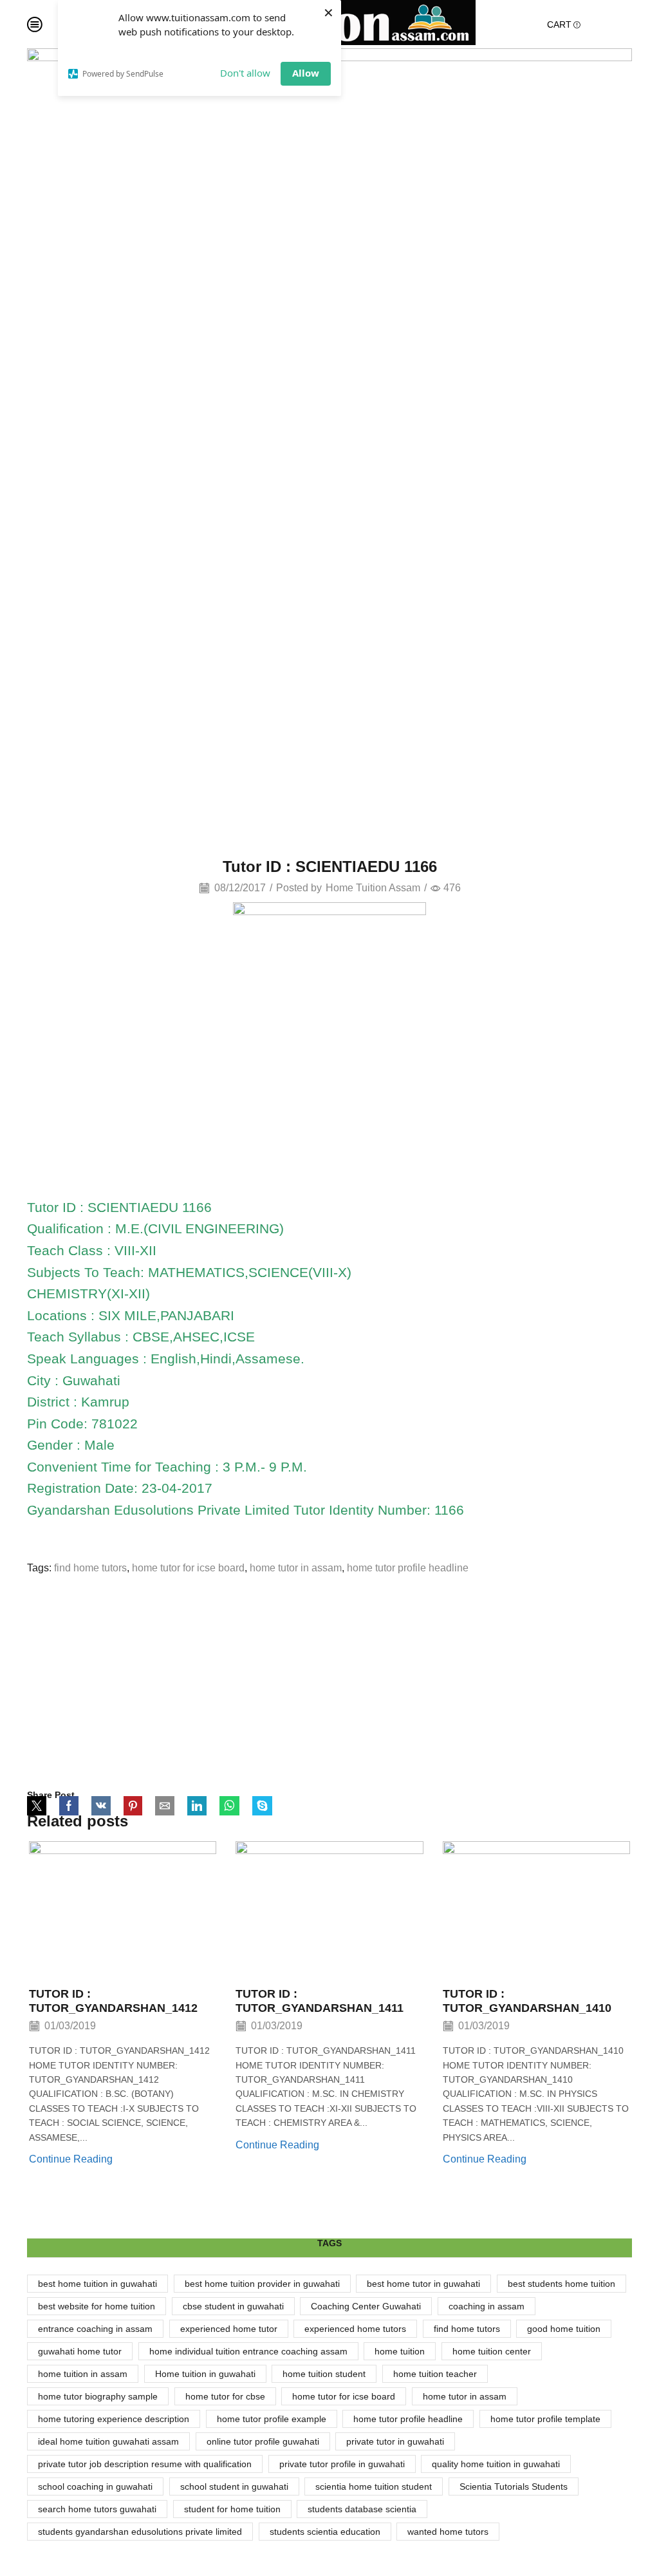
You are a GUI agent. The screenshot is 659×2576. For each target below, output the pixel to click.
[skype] (259, 1807)
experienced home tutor (229, 2329)
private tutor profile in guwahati (342, 2464)
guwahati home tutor (80, 2351)
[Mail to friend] (165, 1807)
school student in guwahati (234, 2486)
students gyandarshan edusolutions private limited (140, 2532)
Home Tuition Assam (373, 888)
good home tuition (564, 2329)
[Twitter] (40, 1807)
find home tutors (90, 1568)
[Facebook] (69, 1807)
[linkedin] (197, 1807)
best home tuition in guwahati (97, 2284)
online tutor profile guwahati (263, 2441)
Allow (306, 73)
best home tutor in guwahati (423, 2284)
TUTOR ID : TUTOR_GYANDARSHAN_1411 (320, 2001)
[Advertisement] (329, 1682)
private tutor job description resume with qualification (145, 2464)
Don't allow (245, 73)
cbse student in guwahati (233, 2306)
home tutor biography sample (98, 2396)
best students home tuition (562, 2284)
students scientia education (325, 2532)
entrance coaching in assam (95, 2329)
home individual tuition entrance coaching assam (248, 2351)
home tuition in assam (83, 2374)
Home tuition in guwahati (205, 2374)
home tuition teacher (435, 2374)
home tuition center (492, 2351)
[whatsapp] (229, 1807)
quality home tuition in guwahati (496, 2464)
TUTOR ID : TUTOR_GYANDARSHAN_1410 (527, 2001)
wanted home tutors (448, 2532)
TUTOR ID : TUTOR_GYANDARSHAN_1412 (113, 2001)
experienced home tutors (355, 2329)
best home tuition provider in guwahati (262, 2284)
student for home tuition (232, 2509)
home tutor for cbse (225, 2396)
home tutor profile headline (408, 1568)
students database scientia (362, 2509)
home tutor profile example (272, 2419)
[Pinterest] (133, 1807)
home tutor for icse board (188, 1568)
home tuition (400, 2351)
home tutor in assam (296, 1568)
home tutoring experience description (114, 2419)
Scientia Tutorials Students (514, 2486)
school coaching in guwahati (95, 2486)
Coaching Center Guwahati (366, 2306)
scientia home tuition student (374, 2486)
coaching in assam (487, 2306)
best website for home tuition (97, 2306)
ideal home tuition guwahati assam (108, 2441)
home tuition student (324, 2374)
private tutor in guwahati (395, 2441)
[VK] (101, 1807)
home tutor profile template (545, 2419)
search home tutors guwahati (97, 2509)
